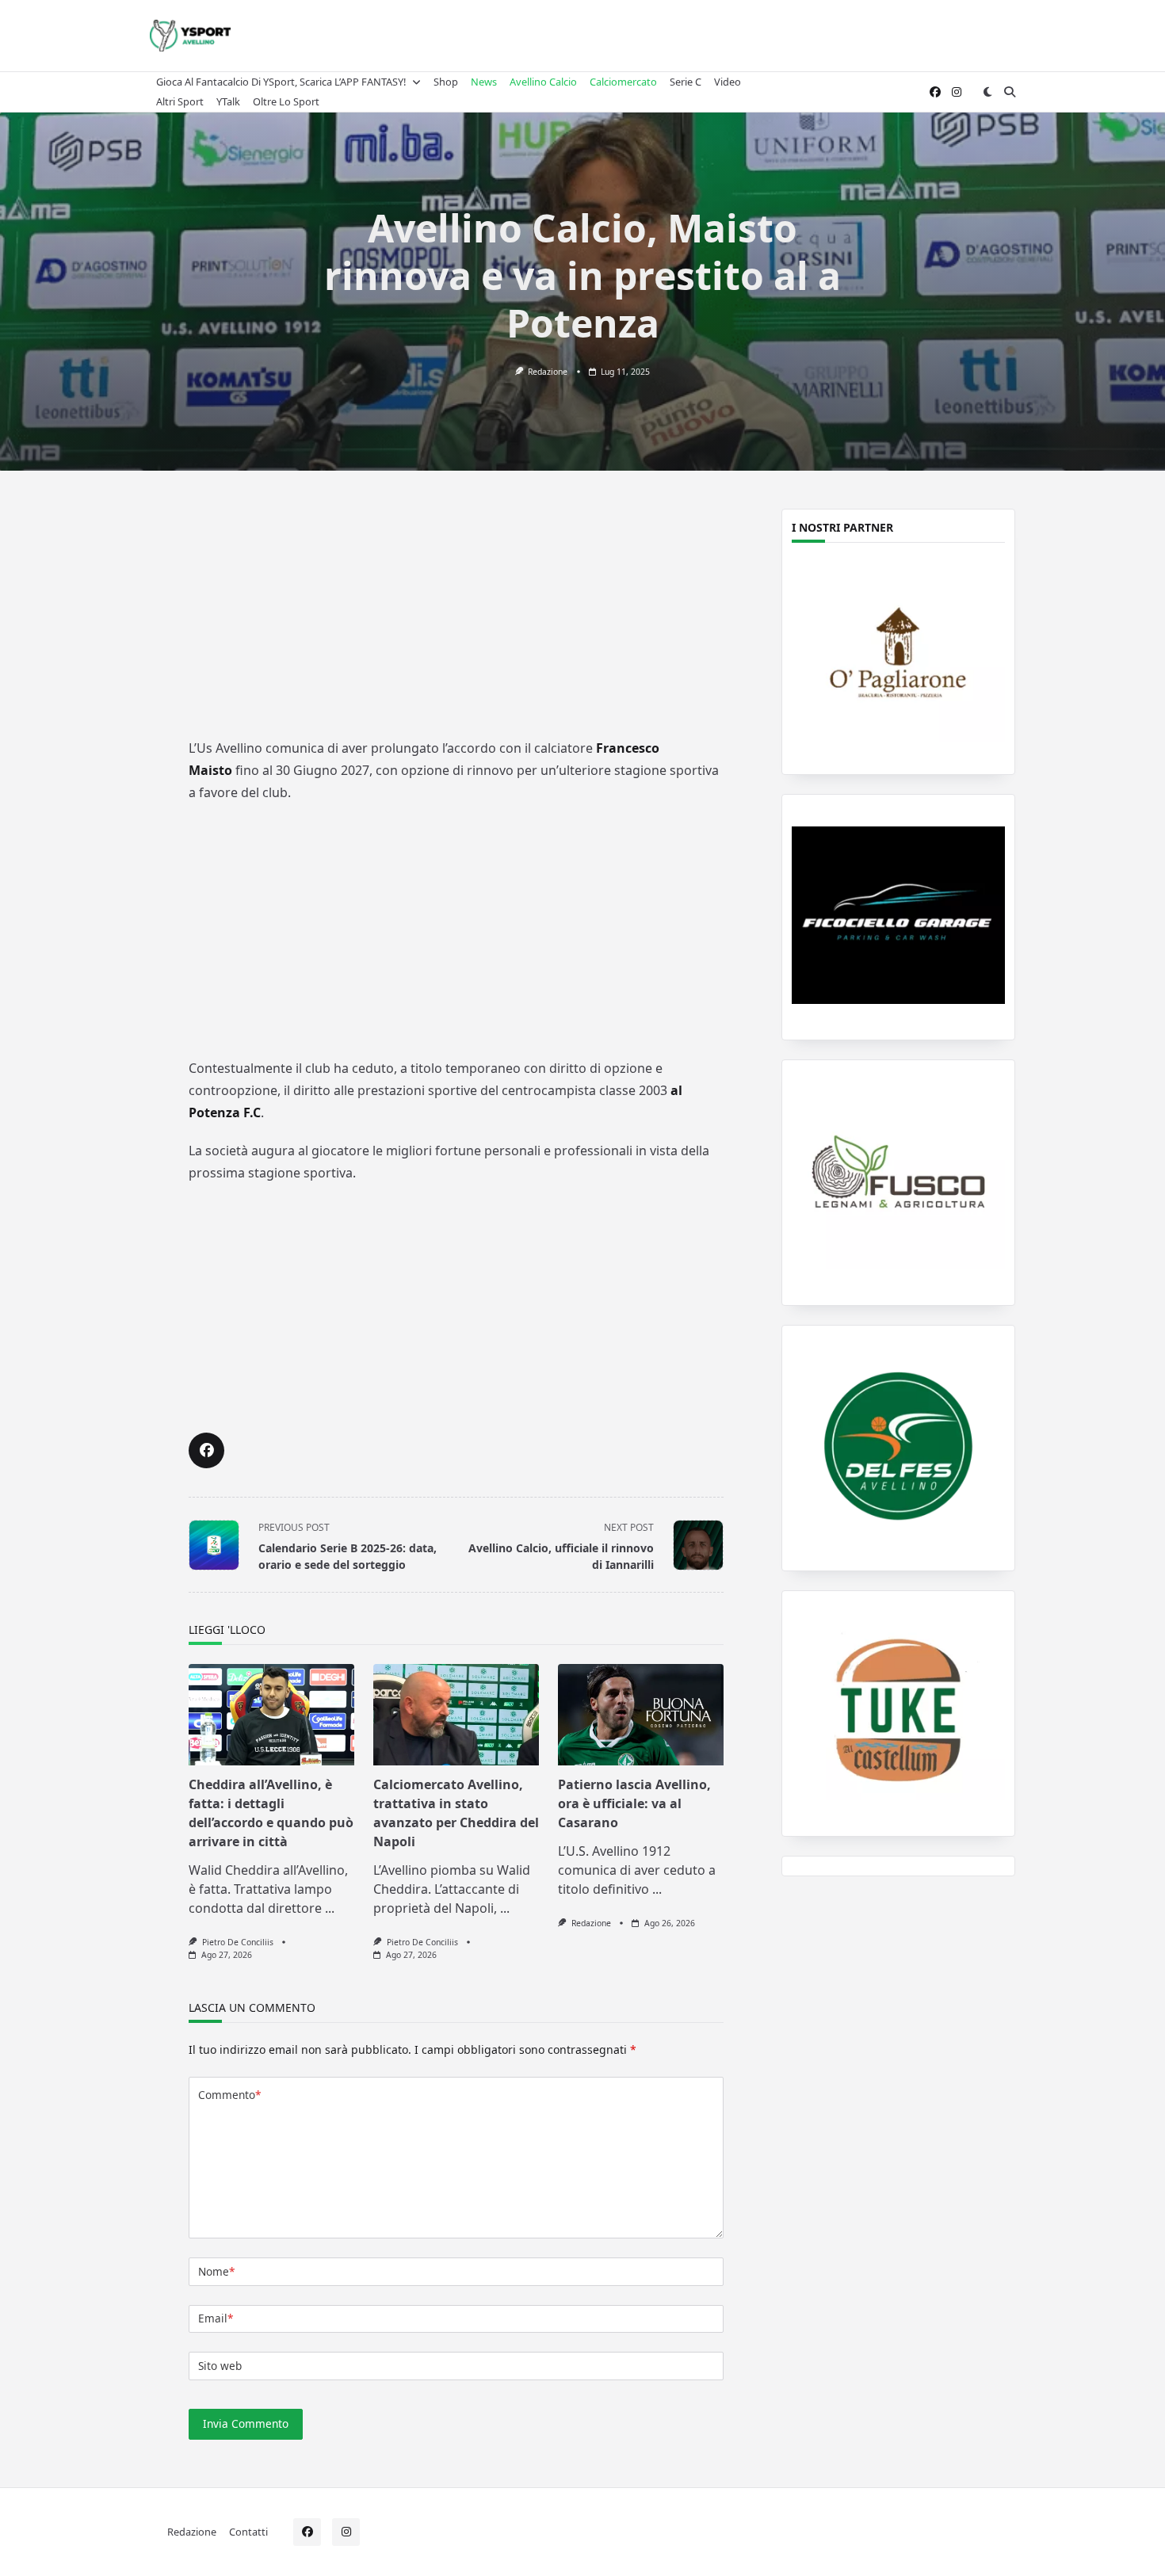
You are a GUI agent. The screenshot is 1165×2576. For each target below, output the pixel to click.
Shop (446, 82)
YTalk (228, 101)
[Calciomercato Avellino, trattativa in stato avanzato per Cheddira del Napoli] (456, 1715)
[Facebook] (935, 92)
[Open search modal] (1010, 92)
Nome (216, 2271)
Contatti (248, 2531)
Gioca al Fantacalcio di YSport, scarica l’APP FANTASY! (281, 82)
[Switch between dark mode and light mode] (987, 92)
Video (728, 82)
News (484, 82)
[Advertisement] (456, 616)
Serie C (686, 82)
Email (216, 2318)
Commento (229, 2095)
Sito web (220, 2366)
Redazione (548, 372)
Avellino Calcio (543, 82)
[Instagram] (957, 92)
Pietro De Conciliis (238, 1942)
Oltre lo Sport (286, 101)
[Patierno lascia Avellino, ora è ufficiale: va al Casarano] (641, 1715)
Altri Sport (180, 101)
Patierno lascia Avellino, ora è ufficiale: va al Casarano (634, 1803)
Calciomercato (623, 82)
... (330, 1908)
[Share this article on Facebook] (206, 1450)
